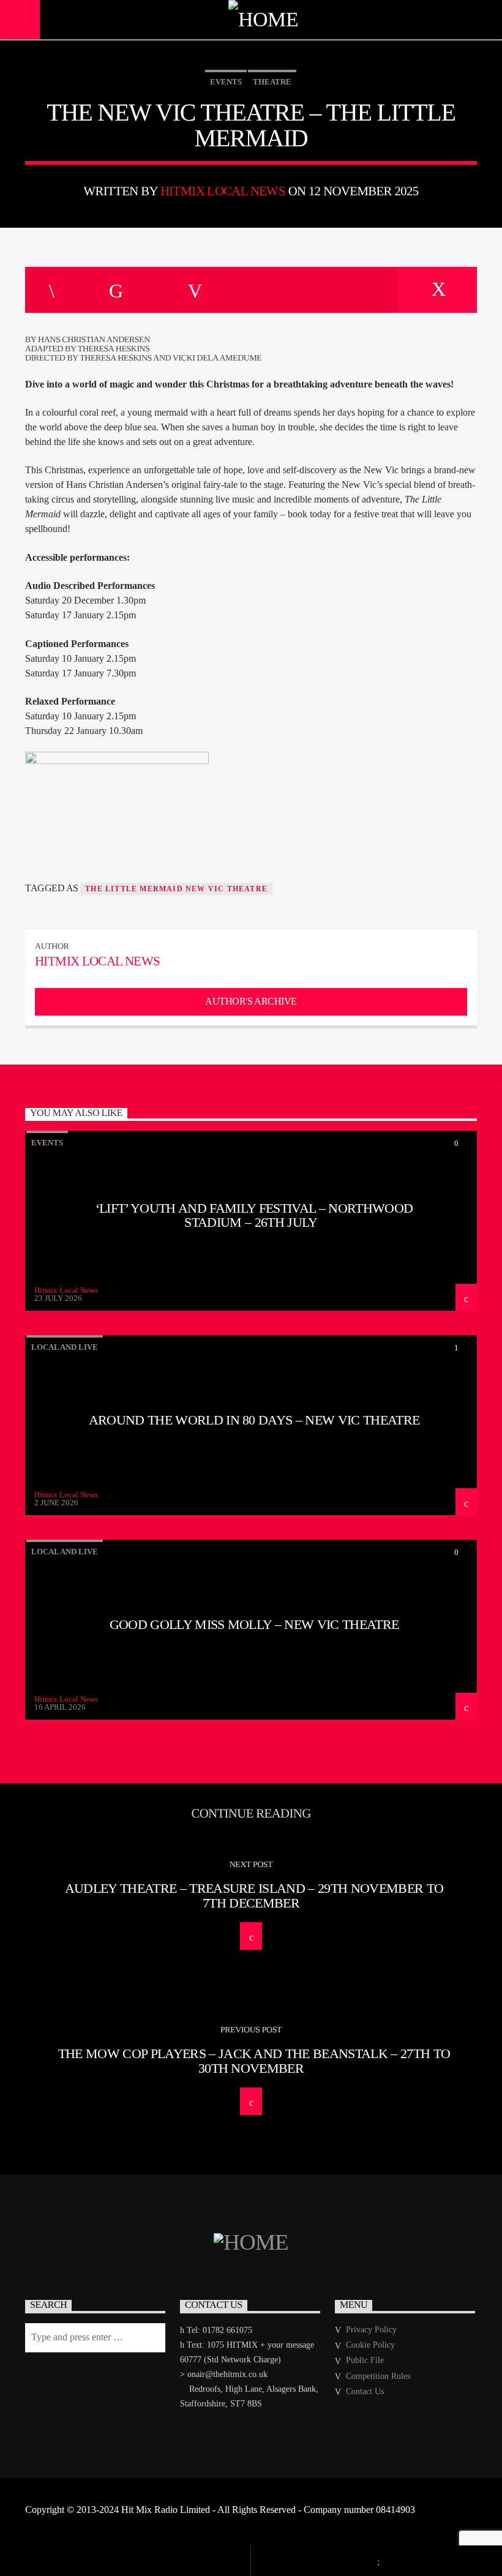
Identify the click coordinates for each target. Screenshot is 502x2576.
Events (226, 82)
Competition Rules (378, 2376)
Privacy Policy (371, 2330)
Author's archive (251, 1001)
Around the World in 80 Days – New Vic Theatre (254, 1420)
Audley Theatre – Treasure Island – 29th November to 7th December (254, 1896)
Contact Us (365, 2391)
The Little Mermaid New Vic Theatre (176, 889)
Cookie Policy (370, 2345)
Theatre (272, 82)
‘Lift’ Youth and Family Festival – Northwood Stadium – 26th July (254, 1215)
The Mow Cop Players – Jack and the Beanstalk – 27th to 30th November (254, 2061)
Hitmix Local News (223, 191)
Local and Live (65, 1347)
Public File (365, 2360)
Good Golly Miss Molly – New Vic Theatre (254, 1624)
